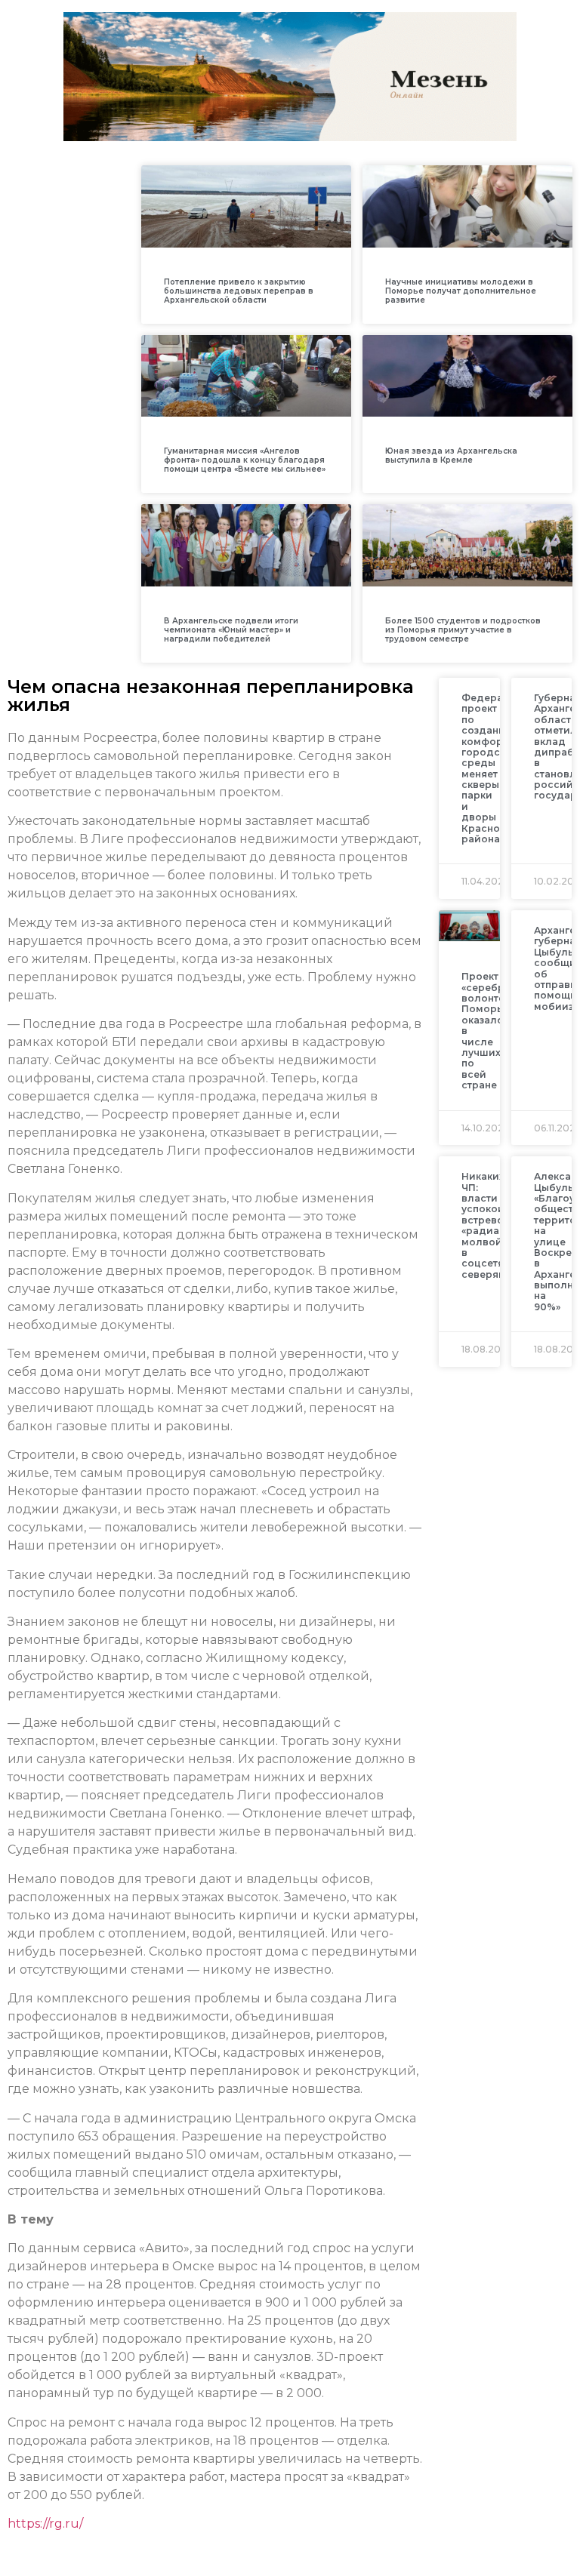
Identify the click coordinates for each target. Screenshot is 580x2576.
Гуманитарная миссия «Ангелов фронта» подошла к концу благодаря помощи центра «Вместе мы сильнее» (245, 460)
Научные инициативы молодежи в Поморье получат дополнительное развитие (461, 291)
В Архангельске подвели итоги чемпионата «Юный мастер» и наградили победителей (231, 630)
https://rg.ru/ (45, 2524)
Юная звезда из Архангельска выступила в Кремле (451, 455)
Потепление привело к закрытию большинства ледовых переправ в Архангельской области (239, 291)
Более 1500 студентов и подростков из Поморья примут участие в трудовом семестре (463, 630)
